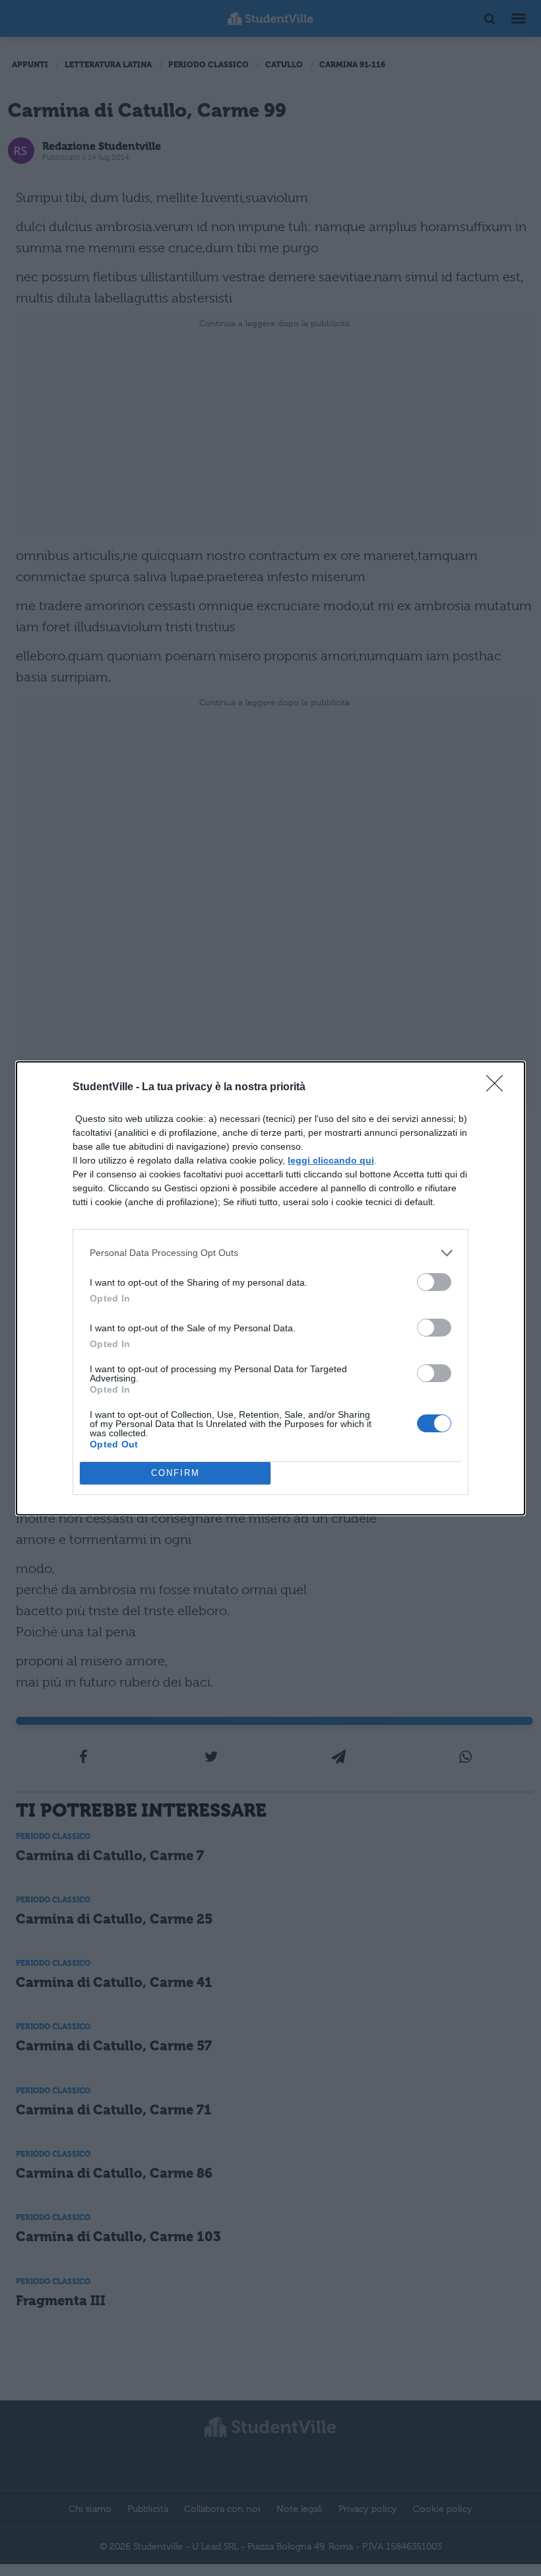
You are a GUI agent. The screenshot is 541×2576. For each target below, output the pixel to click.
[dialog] (270, 1288)
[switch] (434, 1282)
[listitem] (270, 1253)
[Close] (499, 1088)
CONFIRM (175, 1473)
